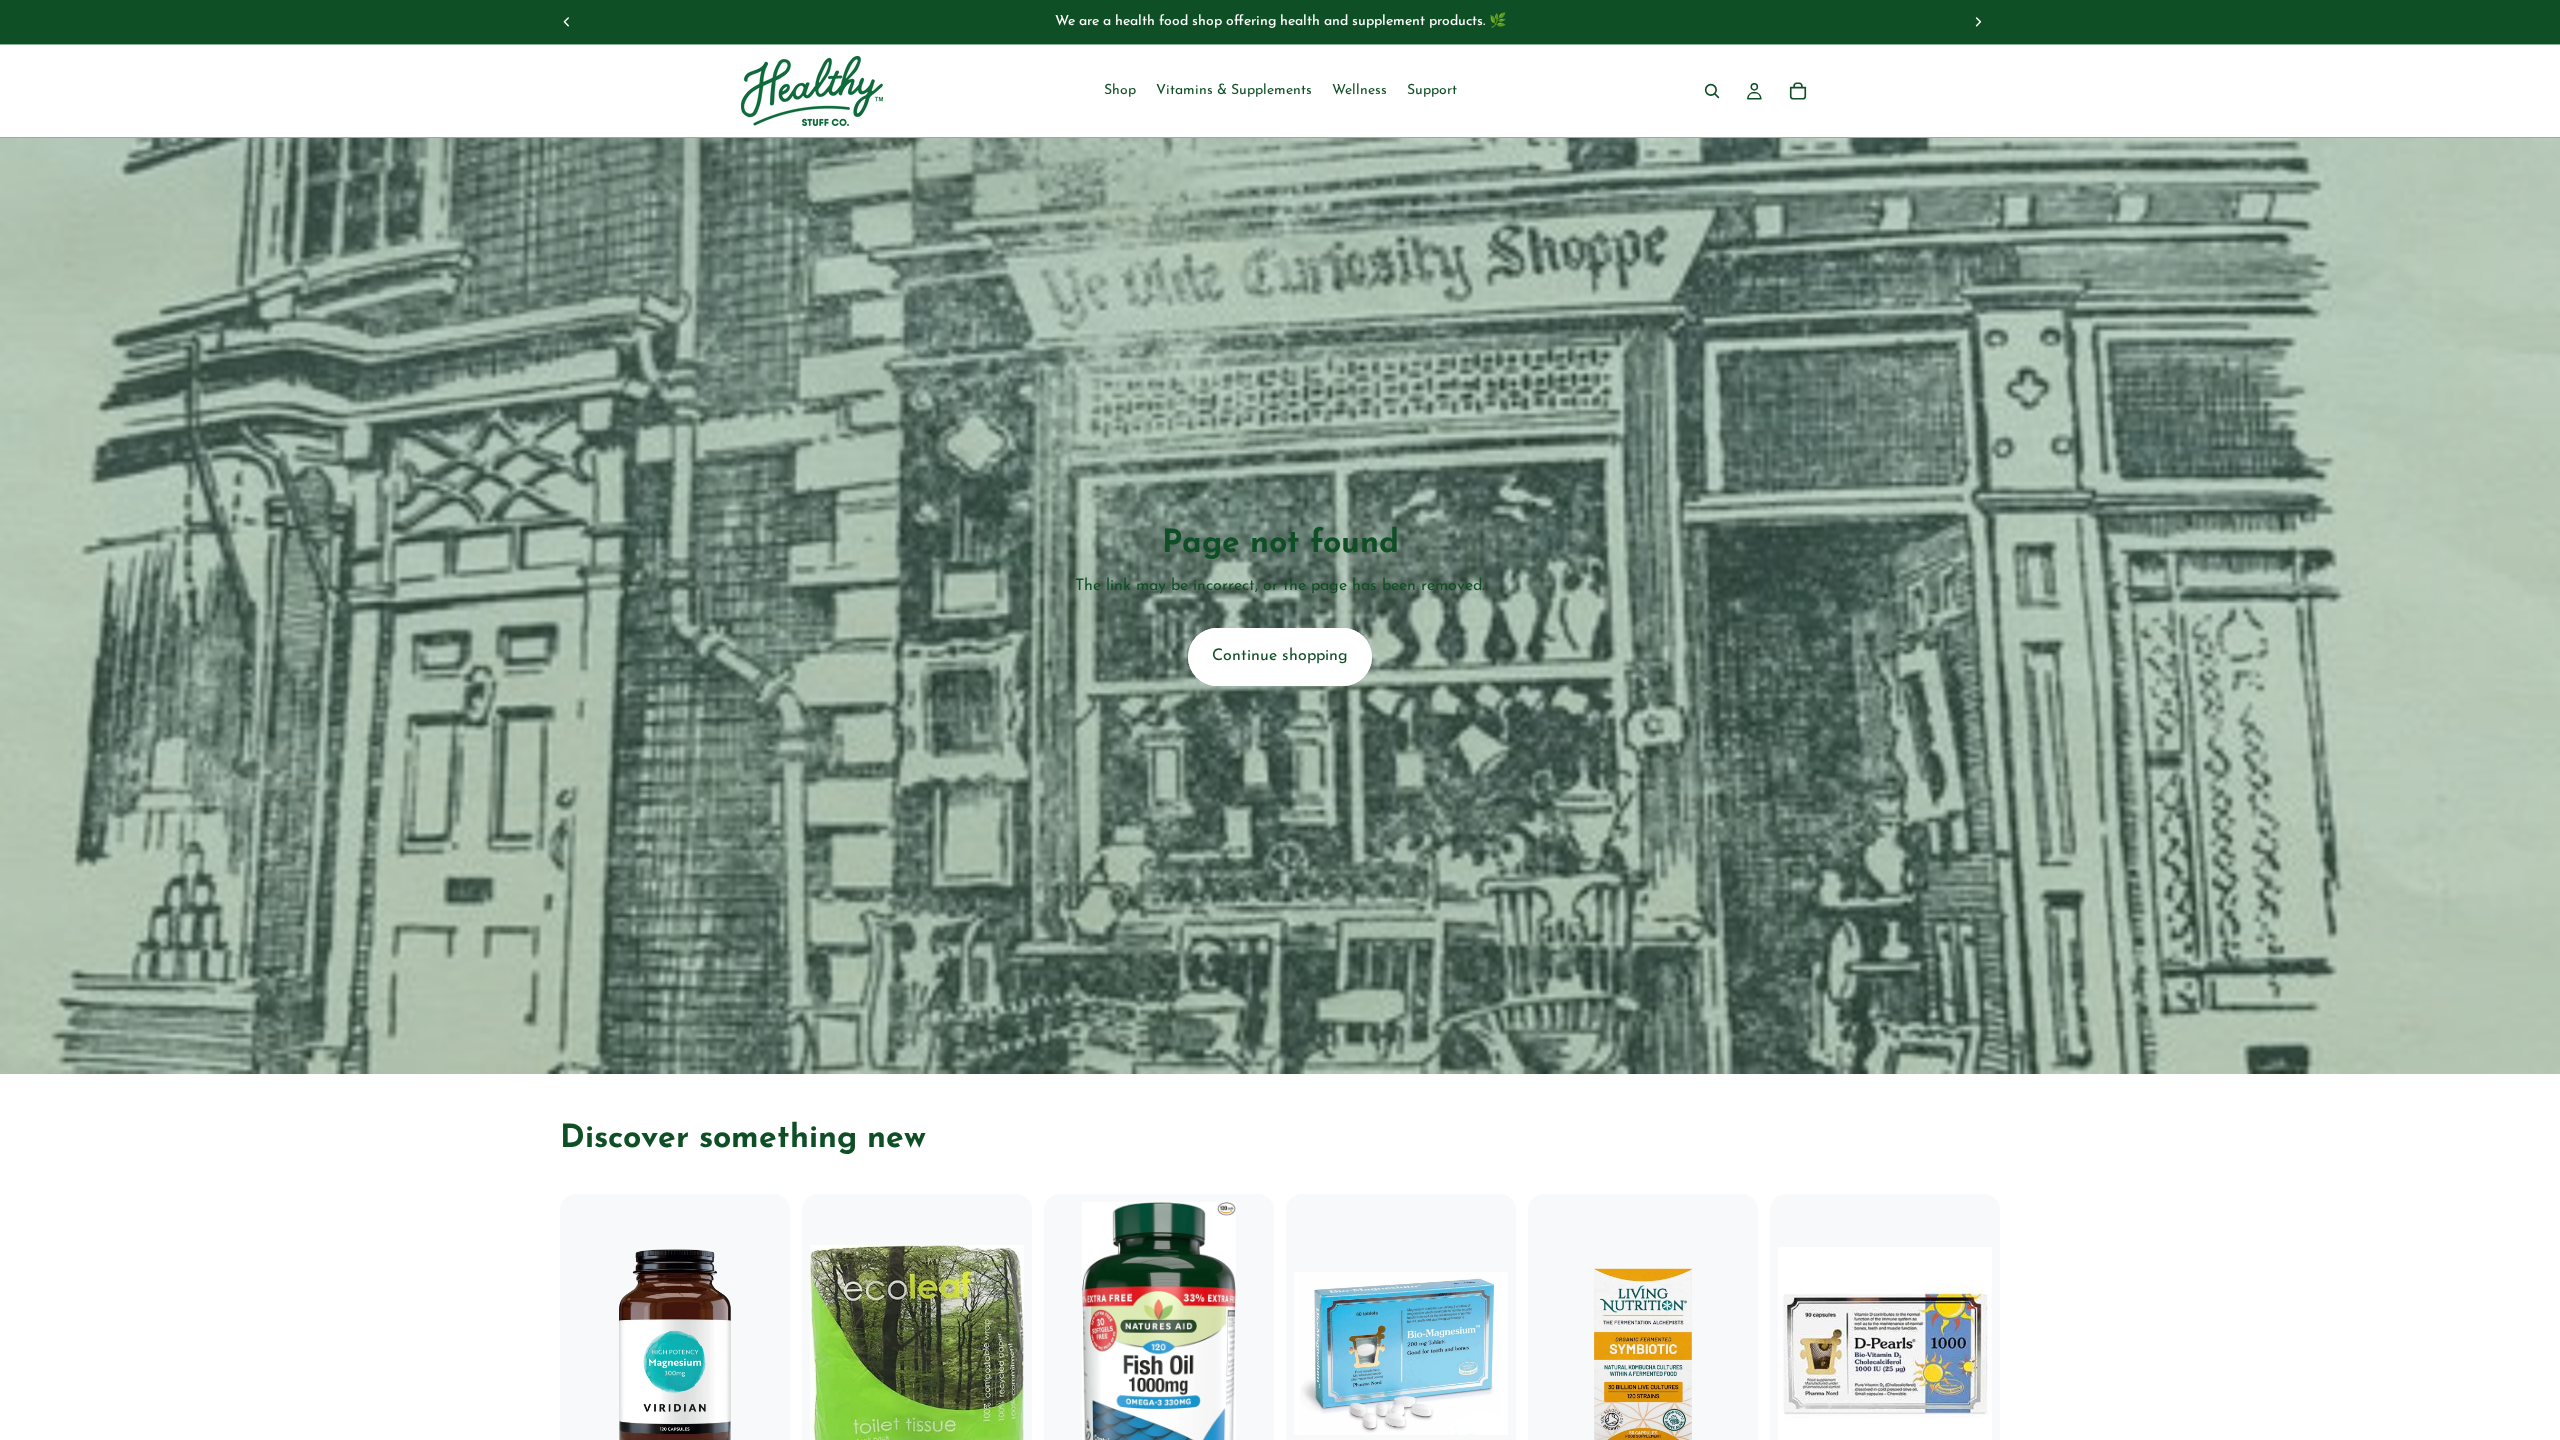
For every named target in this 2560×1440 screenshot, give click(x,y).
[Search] (1712, 91)
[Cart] (1798, 91)
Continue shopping (1280, 656)
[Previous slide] (567, 22)
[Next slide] (1978, 22)
